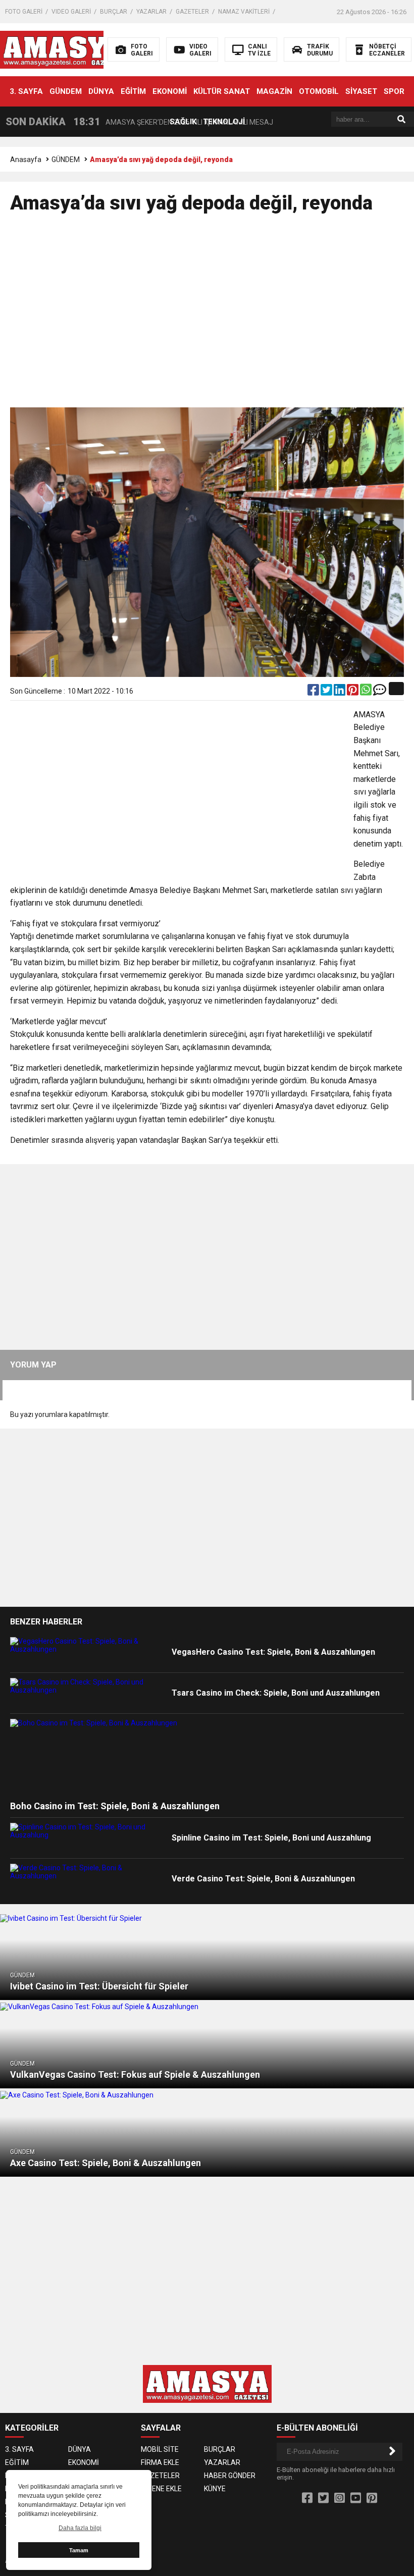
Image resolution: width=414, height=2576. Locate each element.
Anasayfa (26, 160)
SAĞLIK (183, 122)
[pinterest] (353, 692)
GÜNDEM (66, 91)
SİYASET (361, 91)
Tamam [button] (79, 2550)
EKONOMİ (170, 91)
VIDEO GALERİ (71, 12)
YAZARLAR (151, 12)
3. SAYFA (26, 91)
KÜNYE (215, 2489)
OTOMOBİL (319, 91)
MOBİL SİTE (160, 2449)
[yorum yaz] (380, 692)
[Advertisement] (207, 315)
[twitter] (327, 692)
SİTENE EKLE (161, 2489)
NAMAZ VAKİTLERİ (244, 12)
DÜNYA (101, 91)
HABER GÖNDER (230, 2476)
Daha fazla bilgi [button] (80, 2528)
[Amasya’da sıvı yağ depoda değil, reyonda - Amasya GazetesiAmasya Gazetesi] (64, 49)
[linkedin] (340, 692)
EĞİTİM (133, 91)
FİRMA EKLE (160, 2462)
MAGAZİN (274, 91)
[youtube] (356, 2498)
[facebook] (314, 692)
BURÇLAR (114, 12)
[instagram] (340, 2498)
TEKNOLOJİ (224, 122)
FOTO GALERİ (24, 12)
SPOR (394, 91)
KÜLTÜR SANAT (222, 91)
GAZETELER (192, 12)
